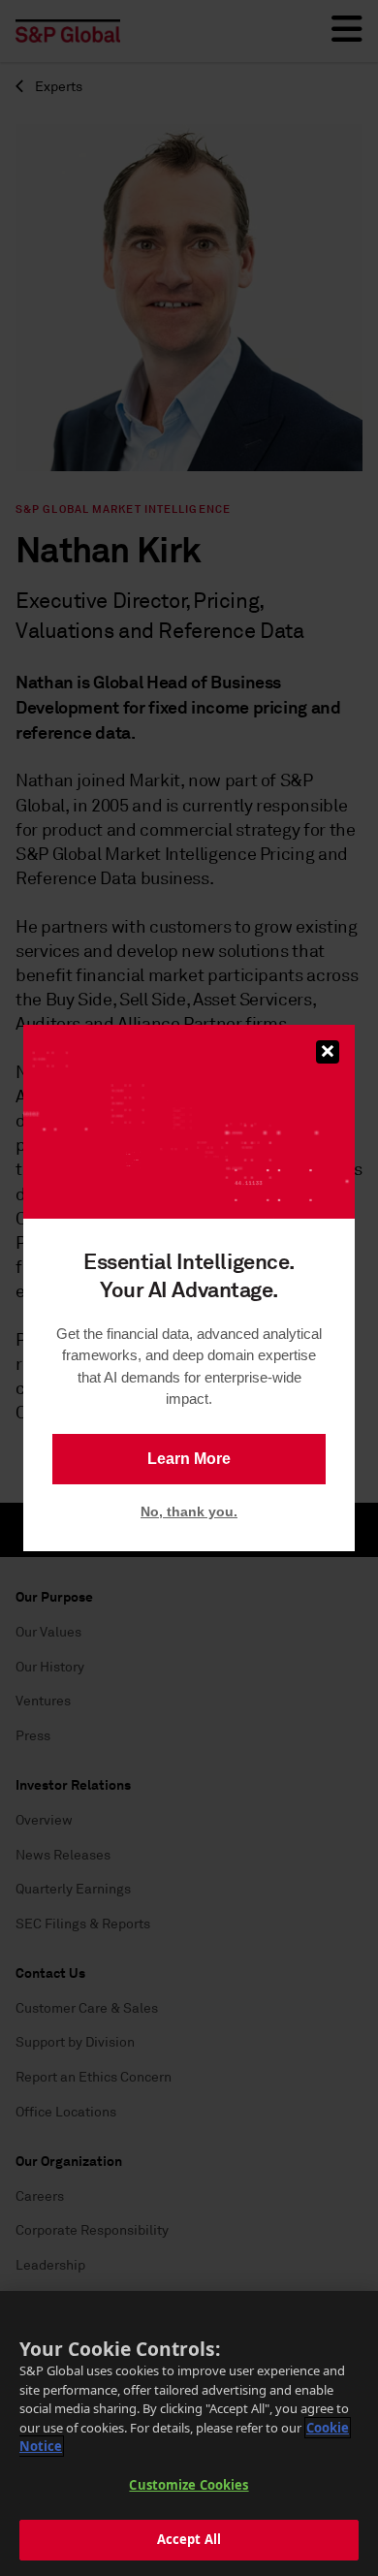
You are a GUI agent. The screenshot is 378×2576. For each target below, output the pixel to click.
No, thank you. (189, 1511)
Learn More (189, 1459)
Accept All (189, 2539)
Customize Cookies (189, 2485)
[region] (189, 2433)
